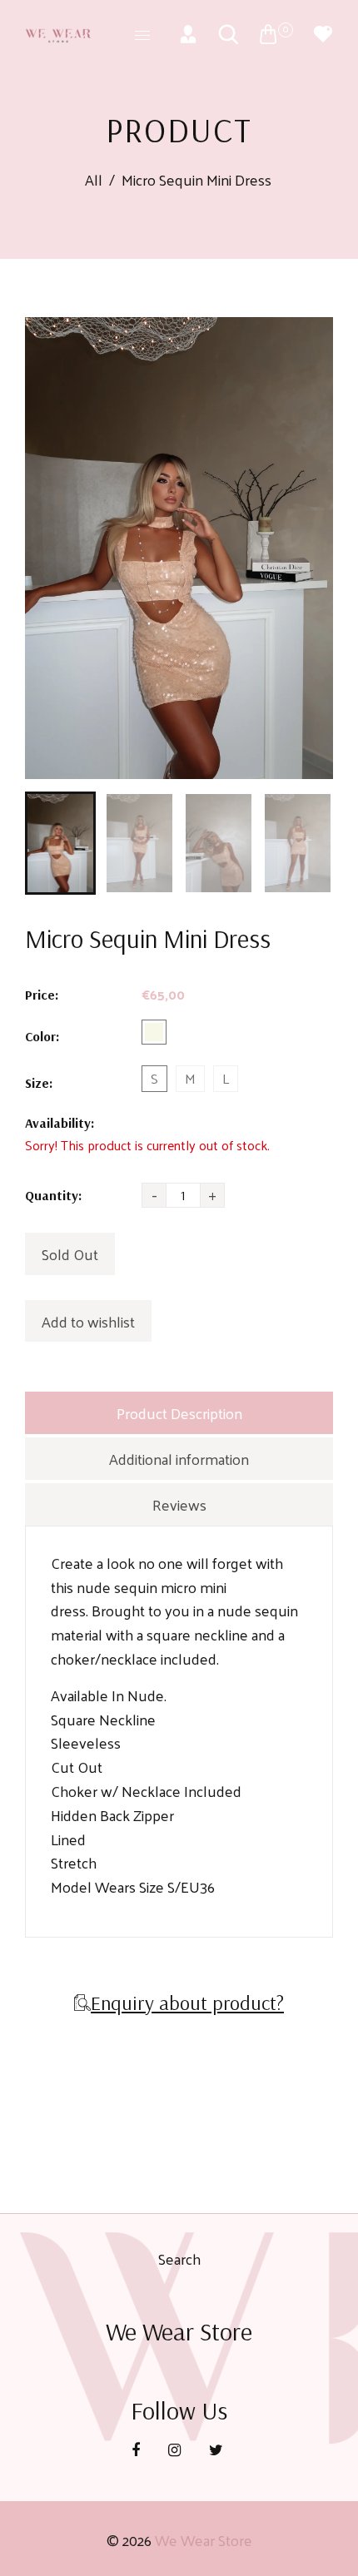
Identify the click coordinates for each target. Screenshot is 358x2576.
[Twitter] (218, 2449)
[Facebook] (137, 2449)
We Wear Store (204, 2540)
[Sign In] (188, 34)
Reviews (179, 1504)
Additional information (179, 1459)
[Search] (228, 34)
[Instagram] (176, 2449)
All (94, 180)
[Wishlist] (323, 34)
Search (179, 2258)
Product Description (179, 1413)
